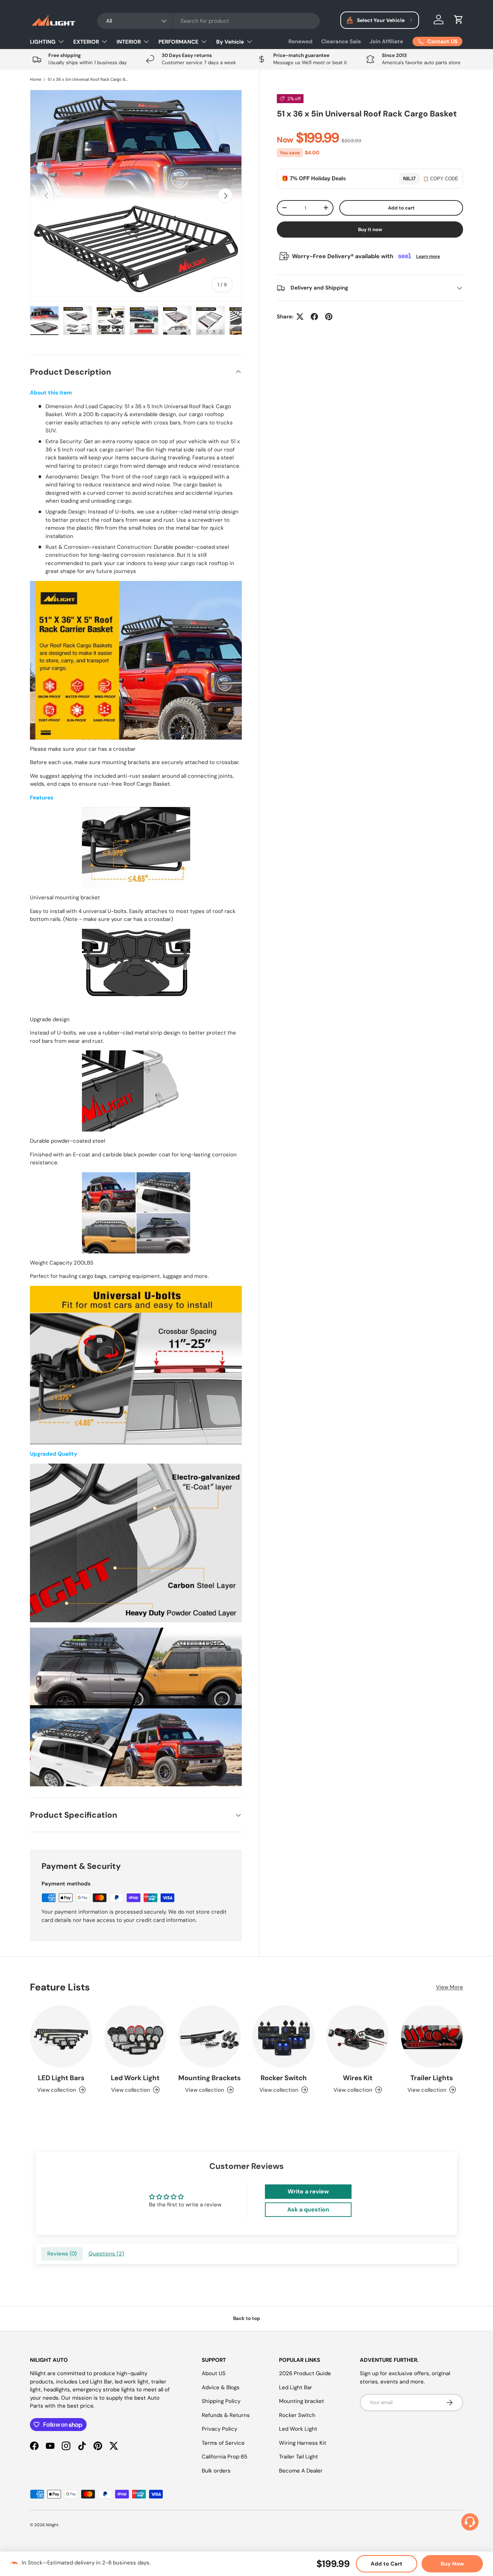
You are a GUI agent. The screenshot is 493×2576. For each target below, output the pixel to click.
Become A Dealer (301, 2471)
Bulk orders (216, 2471)
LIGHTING (43, 42)
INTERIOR (129, 42)
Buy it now (370, 230)
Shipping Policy (221, 2401)
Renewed (300, 41)
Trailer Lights (432, 2078)
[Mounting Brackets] (210, 2036)
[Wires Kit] (357, 2036)
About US (214, 2373)
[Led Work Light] (135, 2036)
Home (36, 80)
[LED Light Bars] (61, 2036)
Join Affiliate (386, 41)
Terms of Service (223, 2443)
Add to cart (401, 208)
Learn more (428, 256)
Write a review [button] (308, 2191)
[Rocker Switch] (283, 2036)
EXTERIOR (86, 42)
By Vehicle (230, 42)
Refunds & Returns (226, 2415)
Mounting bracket (302, 2401)
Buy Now (452, 2564)
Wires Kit (358, 2078)
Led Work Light (135, 2078)
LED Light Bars (61, 2078)
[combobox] (209, 21)
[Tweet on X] (300, 317)
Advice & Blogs (221, 2387)
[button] (459, 19)
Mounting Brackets (210, 2078)
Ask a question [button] (308, 2209)
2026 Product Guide (305, 2373)
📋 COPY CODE (441, 178)
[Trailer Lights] (432, 2036)
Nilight (52, 2525)
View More (450, 1987)
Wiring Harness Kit (303, 2443)
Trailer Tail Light (298, 2457)
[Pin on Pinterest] (329, 317)
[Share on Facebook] (314, 317)
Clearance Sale (341, 41)
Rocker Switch (284, 2078)
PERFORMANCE (178, 42)
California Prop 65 (224, 2457)
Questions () (106, 2254)
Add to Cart (387, 2564)
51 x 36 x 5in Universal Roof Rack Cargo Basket (88, 80)
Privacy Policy (219, 2429)
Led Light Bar (296, 2387)
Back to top (247, 2318)
